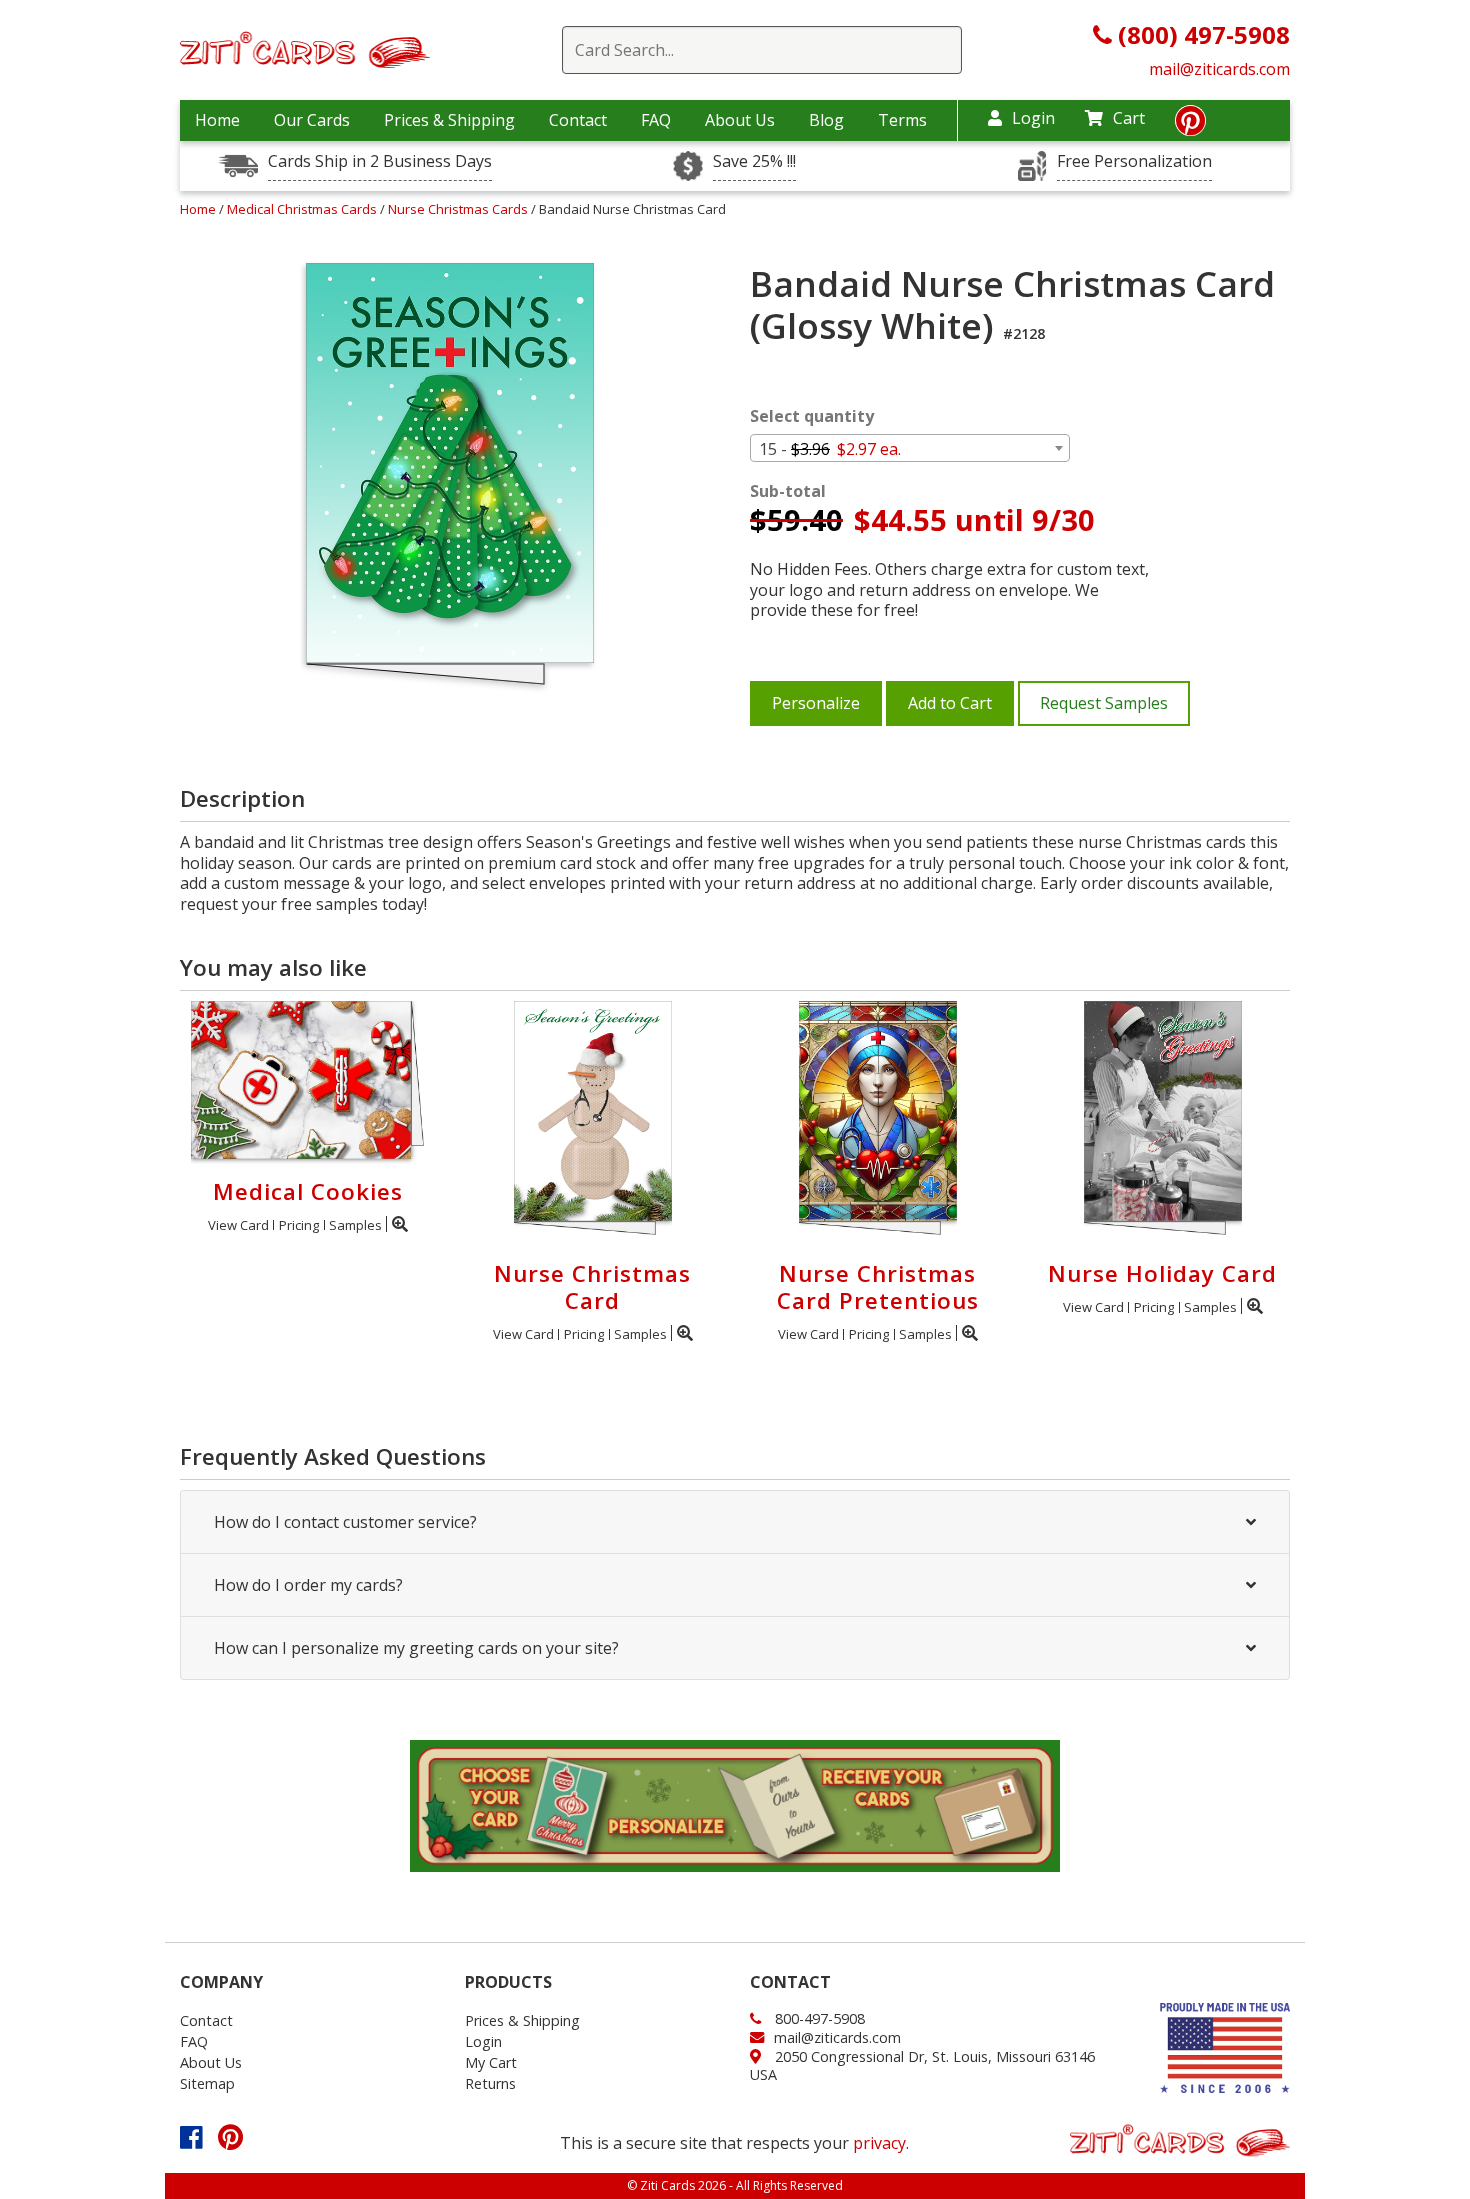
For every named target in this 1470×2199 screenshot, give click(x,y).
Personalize (816, 703)
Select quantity (812, 416)
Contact (578, 120)
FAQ (656, 120)
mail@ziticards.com (1219, 69)
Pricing (299, 1225)
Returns (490, 2083)
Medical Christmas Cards (303, 209)
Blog (826, 120)
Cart (1129, 118)
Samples (355, 1225)
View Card (238, 1225)
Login (1033, 118)
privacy (879, 2143)
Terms (902, 120)
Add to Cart (950, 703)
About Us (740, 120)
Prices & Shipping (449, 120)
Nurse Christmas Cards (459, 209)
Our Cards (312, 120)
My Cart (491, 2062)
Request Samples (1104, 703)
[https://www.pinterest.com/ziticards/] (1190, 126)
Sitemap (207, 2083)
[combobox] (910, 448)
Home (217, 120)
